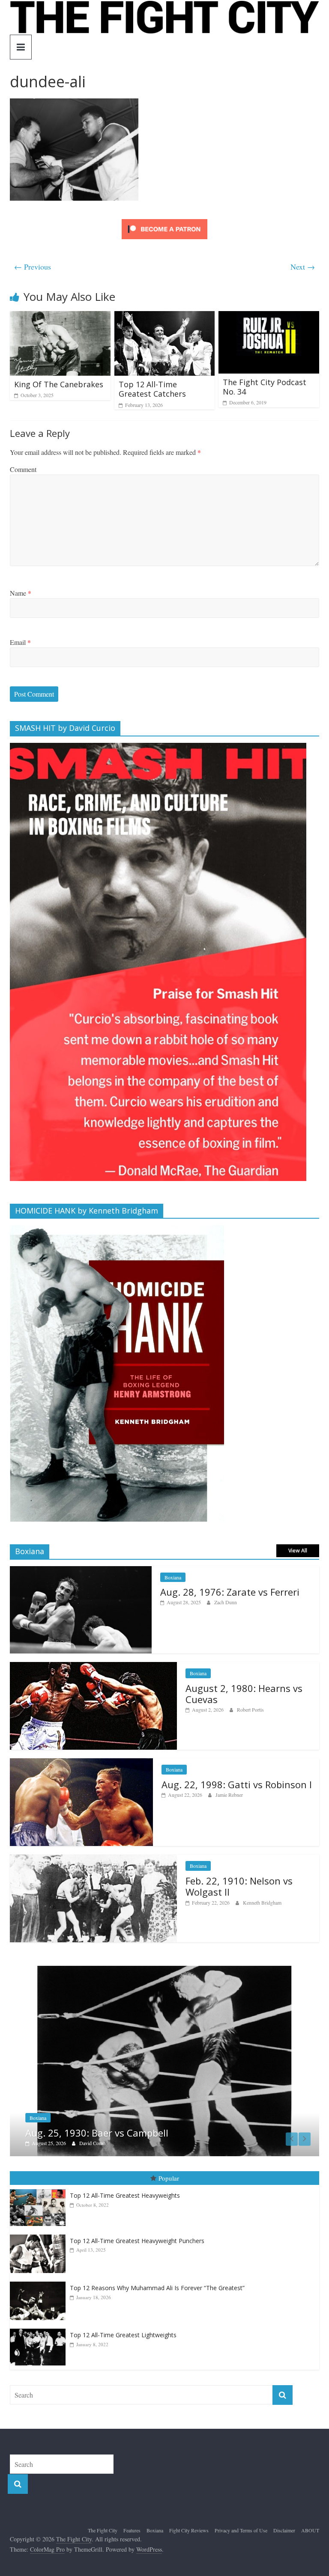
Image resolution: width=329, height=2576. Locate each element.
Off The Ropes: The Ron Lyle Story (100, 2123)
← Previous (33, 267)
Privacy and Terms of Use (241, 2520)
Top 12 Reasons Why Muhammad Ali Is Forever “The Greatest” (157, 2278)
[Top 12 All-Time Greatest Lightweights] (40, 2319)
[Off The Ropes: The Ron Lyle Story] (164, 1970)
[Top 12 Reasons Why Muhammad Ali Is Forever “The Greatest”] (40, 2272)
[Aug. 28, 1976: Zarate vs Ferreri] (81, 1571)
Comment (23, 469)
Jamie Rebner (229, 1795)
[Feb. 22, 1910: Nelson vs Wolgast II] (93, 1859)
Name (21, 593)
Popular (169, 2168)
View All (298, 1551)
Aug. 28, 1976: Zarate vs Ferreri (230, 1592)
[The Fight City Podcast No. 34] (269, 316)
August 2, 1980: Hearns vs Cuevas (244, 1694)
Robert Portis (250, 1709)
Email (20, 642)
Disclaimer (284, 2520)
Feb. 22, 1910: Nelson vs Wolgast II (239, 1886)
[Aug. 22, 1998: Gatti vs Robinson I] (81, 1763)
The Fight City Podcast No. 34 (265, 387)
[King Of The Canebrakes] (60, 316)
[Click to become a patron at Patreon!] (164, 220)
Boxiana (173, 1577)
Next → (303, 267)
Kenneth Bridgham (262, 1902)
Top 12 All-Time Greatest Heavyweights (125, 2186)
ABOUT (310, 2520)
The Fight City (103, 2520)
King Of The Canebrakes (59, 384)
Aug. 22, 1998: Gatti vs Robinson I (237, 1784)
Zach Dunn (226, 1602)
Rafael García (93, 2133)
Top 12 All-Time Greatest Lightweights (123, 2325)
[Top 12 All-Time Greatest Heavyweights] (40, 2180)
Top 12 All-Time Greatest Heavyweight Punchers (137, 2231)
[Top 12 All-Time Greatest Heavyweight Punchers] (40, 2225)
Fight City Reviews (49, 2108)
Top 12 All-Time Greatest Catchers (152, 389)
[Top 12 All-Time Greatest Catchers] (165, 316)
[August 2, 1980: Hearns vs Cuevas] (93, 1666)
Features (132, 2520)
